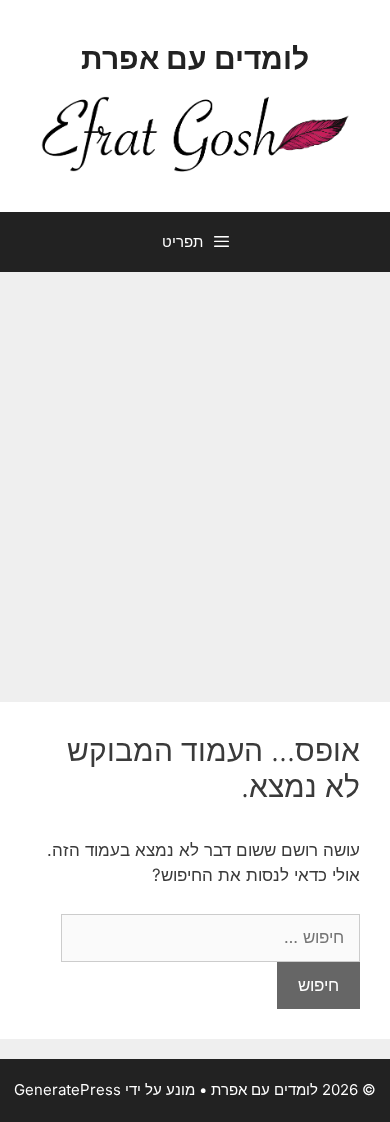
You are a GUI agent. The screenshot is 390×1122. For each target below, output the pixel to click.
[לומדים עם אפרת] (195, 133)
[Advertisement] (195, 477)
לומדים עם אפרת (195, 58)
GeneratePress (67, 1089)
